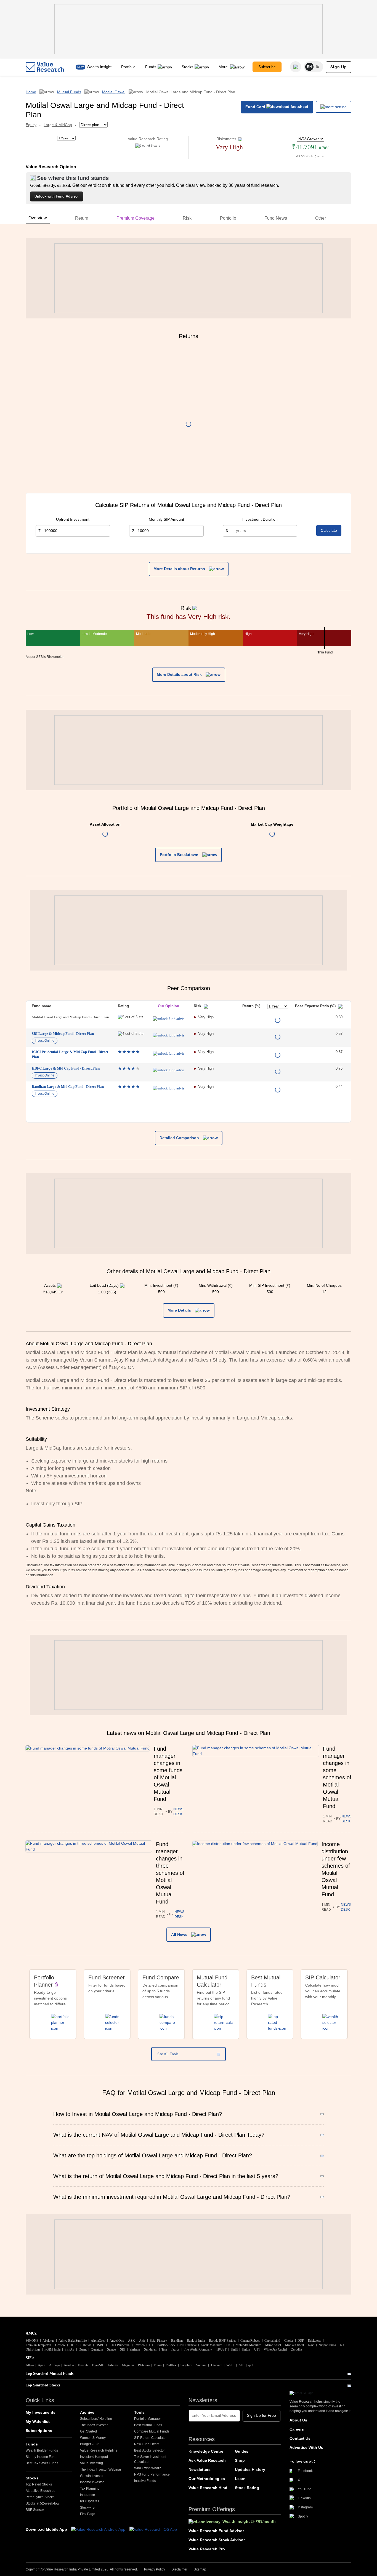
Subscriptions (39, 2431)
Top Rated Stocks (39, 2484)
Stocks (187, 67)
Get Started (88, 2431)
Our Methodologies (207, 2479)
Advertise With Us (306, 2447)
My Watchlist (38, 2421)
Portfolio (128, 67)
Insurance (87, 2495)
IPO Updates (90, 2501)
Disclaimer (179, 2569)
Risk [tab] (187, 218)
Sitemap (200, 2569)
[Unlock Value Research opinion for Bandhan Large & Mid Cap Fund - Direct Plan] (168, 1088)
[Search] (296, 67)
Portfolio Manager (148, 2419)
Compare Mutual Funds (152, 2431)
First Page (88, 2514)
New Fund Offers (147, 2444)
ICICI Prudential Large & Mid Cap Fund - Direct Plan (70, 1054)
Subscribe (267, 67)
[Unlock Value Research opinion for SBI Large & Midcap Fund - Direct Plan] (168, 1035)
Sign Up (339, 67)
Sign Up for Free (261, 2415)
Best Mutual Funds (148, 2425)
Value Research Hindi (209, 2488)
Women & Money (93, 2438)
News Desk (178, 1812)
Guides (242, 2451)
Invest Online (45, 1041)
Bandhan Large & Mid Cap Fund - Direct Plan (68, 1087)
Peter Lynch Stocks (40, 2497)
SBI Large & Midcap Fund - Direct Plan (63, 1034)
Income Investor (92, 2482)
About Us (298, 2420)
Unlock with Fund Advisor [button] (57, 196)
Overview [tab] (38, 218)
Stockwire (87, 2508)
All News (180, 1934)
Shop (240, 2460)
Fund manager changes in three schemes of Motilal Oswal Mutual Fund (170, 1873)
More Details (180, 1310)
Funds (151, 67)
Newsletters (200, 2469)
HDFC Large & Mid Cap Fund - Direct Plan (66, 1068)
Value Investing (91, 2463)
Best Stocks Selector (149, 2450)
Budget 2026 (90, 2444)
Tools (139, 2412)
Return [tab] (82, 218)
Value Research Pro (207, 2549)
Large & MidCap (58, 125)
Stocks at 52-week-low (43, 2503)
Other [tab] (321, 218)
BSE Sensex (35, 2510)
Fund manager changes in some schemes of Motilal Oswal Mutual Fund (337, 1777)
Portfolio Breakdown (180, 855)
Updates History (250, 2469)
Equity (31, 125)
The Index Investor (94, 2425)
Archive (87, 2412)
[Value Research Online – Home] (45, 67)
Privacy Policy (155, 2569)
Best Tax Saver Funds (42, 2463)
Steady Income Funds (42, 2457)
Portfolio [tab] (228, 218)
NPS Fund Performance (152, 2474)
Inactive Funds (145, 2481)
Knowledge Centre (206, 2451)
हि (318, 67)
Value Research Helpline (99, 2450)
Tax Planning (90, 2489)
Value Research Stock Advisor (217, 2540)
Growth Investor (92, 2476)
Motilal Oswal (114, 92)
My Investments (41, 2412)
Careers (297, 2429)
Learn (240, 2479)
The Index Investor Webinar (101, 2469)
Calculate (329, 530)
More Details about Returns (180, 569)
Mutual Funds (69, 92)
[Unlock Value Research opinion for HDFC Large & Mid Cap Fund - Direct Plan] (168, 1070)
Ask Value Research (207, 2460)
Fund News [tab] (276, 218)
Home (31, 92)
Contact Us (300, 2438)
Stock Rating (247, 2488)
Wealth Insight (99, 67)
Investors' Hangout (94, 2457)
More (224, 67)
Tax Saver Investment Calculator (150, 2459)
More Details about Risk (180, 674)
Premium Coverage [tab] (136, 218)
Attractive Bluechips (40, 2491)
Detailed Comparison (180, 1138)
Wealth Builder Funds (42, 2450)
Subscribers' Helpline (96, 2419)
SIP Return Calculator (150, 2438)
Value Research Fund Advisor (216, 2531)
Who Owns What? (148, 2468)
